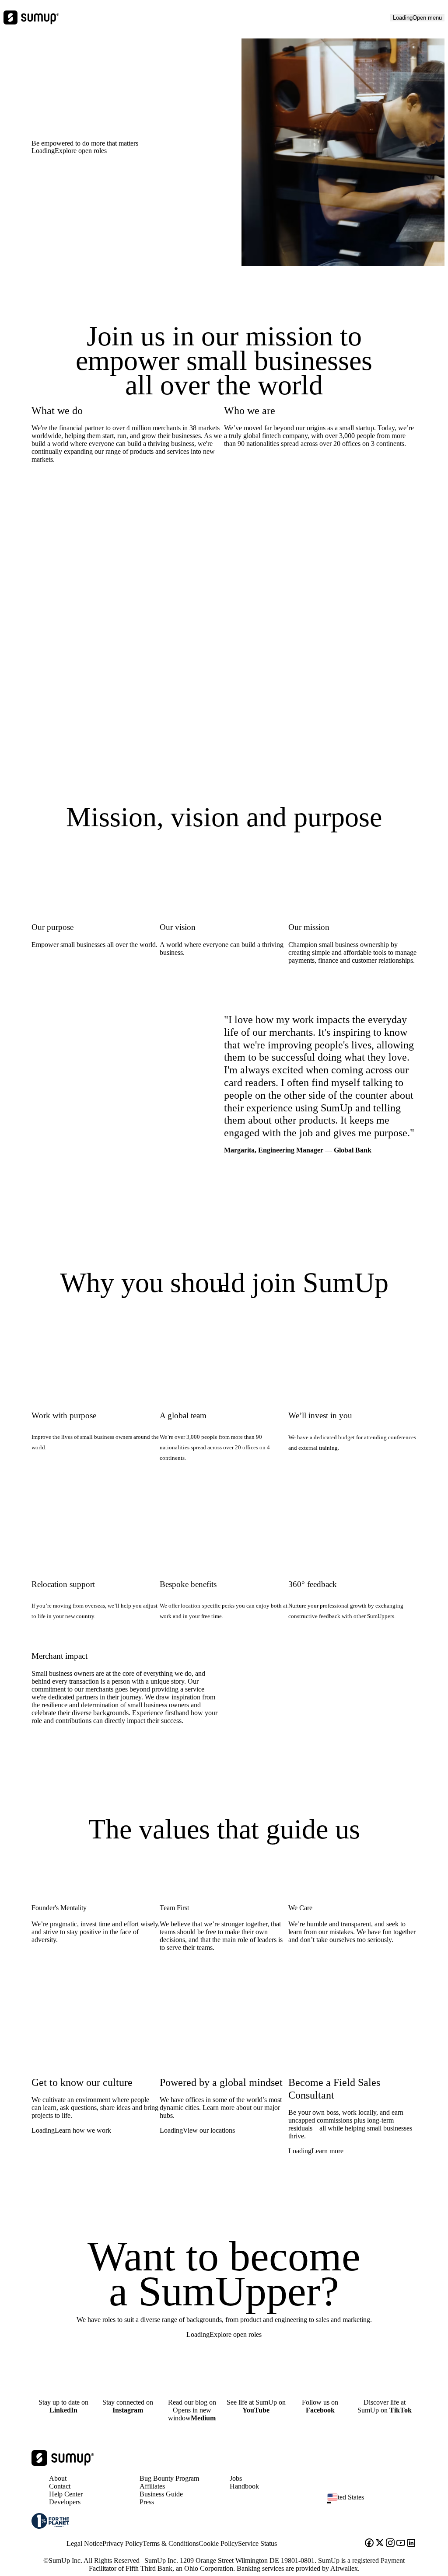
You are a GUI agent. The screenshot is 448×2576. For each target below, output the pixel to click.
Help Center (66, 2494)
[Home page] (63, 2463)
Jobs (236, 2478)
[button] (375, 2503)
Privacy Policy (122, 2543)
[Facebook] (369, 2544)
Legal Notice (84, 2543)
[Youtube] (401, 2544)
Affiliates (152, 2486)
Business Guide (161, 2494)
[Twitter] (380, 2544)
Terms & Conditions (171, 2543)
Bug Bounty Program (169, 2478)
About (58, 2478)
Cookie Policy (218, 2543)
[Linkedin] (411, 2544)
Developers (65, 2502)
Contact (60, 2486)
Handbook (244, 2486)
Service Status (257, 2543)
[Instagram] (390, 2544)
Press (147, 2502)
